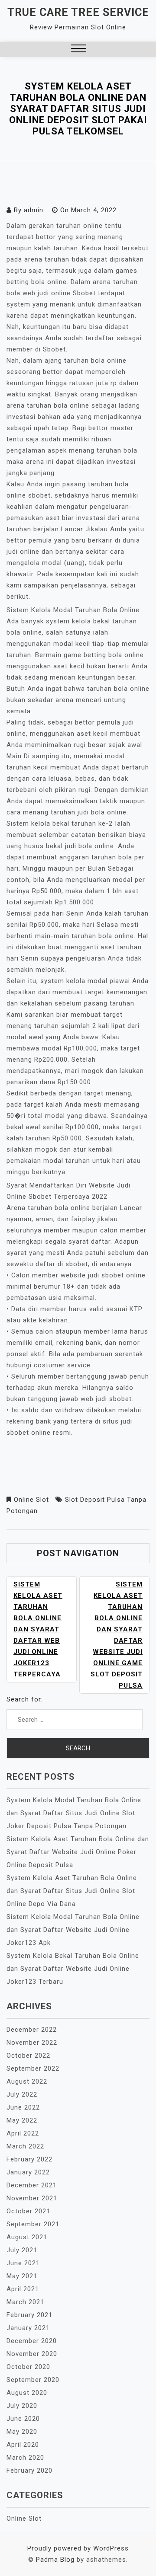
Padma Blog (55, 2560)
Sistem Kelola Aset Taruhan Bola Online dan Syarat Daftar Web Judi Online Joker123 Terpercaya (38, 1629)
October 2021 (28, 2211)
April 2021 (23, 2289)
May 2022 (22, 2120)
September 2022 (33, 2068)
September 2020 (33, 2380)
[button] (79, 49)
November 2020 (32, 2354)
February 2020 (29, 2471)
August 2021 (27, 2237)
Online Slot (31, 1500)
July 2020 (22, 2406)
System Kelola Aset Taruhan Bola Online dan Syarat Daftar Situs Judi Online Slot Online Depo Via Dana (72, 1891)
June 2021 (23, 2263)
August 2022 (27, 2081)
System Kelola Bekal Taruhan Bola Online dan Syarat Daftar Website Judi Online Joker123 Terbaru (73, 1969)
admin (34, 210)
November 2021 (32, 2198)
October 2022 (28, 2056)
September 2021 (33, 2224)
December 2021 (32, 2185)
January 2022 (28, 2172)
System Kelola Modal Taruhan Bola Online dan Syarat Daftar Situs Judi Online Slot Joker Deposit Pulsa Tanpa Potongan (74, 1813)
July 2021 (22, 2250)
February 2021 (29, 2315)
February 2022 (29, 2159)
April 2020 (23, 2445)
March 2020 (25, 2458)
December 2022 (32, 2030)
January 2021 (28, 2328)
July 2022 (22, 2094)
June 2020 (23, 2419)
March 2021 (25, 2302)
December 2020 (32, 2341)
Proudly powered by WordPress (78, 2548)
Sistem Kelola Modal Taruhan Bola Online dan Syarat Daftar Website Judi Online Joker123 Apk (73, 1930)
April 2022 (23, 2133)
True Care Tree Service (78, 12)
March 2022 (25, 2146)
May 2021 (22, 2276)
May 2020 (22, 2432)
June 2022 (23, 2107)
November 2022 (32, 2043)
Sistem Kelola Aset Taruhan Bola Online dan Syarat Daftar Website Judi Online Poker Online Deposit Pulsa (78, 1852)
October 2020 (28, 2367)
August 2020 (27, 2393)
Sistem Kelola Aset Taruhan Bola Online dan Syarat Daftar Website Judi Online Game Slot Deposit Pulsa (117, 1635)
